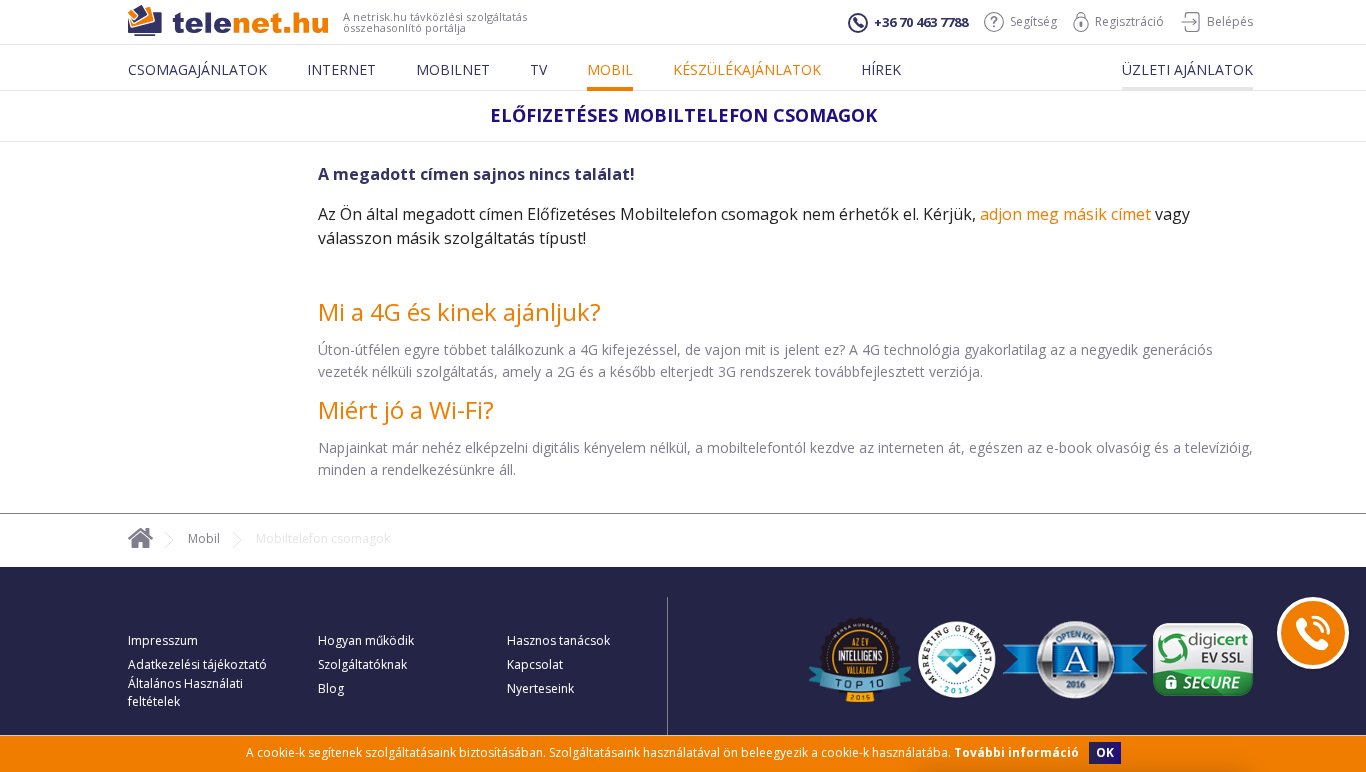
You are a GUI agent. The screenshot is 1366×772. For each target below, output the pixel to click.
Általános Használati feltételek (185, 692)
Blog (331, 688)
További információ (1016, 752)
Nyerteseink (540, 688)
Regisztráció (1129, 21)
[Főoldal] (140, 541)
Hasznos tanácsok (558, 640)
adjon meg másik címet (1065, 214)
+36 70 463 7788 (921, 22)
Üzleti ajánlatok (1187, 69)
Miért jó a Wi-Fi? (406, 409)
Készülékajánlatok (747, 69)
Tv (538, 69)
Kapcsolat (535, 664)
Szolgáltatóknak (362, 664)
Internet (341, 69)
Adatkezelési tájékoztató (197, 664)
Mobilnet (453, 69)
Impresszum (163, 640)
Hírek (881, 69)
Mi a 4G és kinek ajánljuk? (459, 311)
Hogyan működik (366, 640)
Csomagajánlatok (197, 69)
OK (1105, 752)
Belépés (1230, 21)
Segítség (1033, 21)
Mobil (610, 69)
